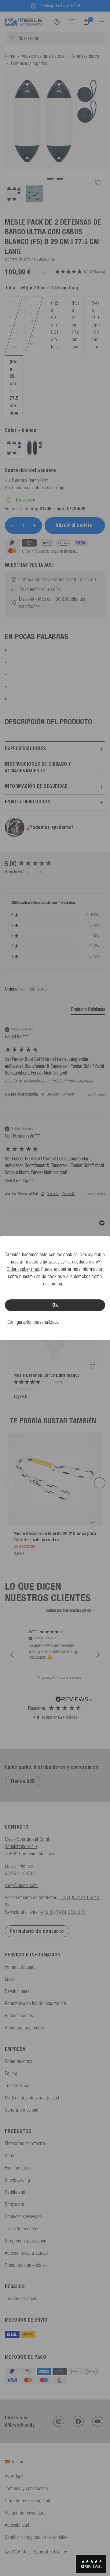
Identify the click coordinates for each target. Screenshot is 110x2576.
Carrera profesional (22, 2110)
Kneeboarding (17, 2180)
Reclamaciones (19, 2015)
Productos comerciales (26, 2265)
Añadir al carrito (75, 525)
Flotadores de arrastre (25, 2143)
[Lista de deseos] (71, 22)
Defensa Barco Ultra (30, 480)
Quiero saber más (23, 1269)
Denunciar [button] (53, 1094)
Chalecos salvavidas (23, 2216)
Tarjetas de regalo (21, 2298)
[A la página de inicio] (23, 21)
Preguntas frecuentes (24, 2028)
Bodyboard (15, 2204)
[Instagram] (59, 2421)
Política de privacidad (25, 2513)
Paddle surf (15, 2192)
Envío (10, 1979)
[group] (55, 864)
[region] (55, 1655)
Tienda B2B (23, 1781)
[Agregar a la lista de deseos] (98, 183)
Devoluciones (17, 1991)
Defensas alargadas (29, 63)
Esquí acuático (18, 2168)
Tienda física (16, 2085)
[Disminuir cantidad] (13, 526)
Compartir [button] (68, 1094)
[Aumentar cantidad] (35, 526)
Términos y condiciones (26, 2488)
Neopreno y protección (26, 2241)
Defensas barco (85, 56)
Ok (55, 1305)
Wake (10, 2155)
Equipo (11, 2073)
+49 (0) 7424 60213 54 (64, 1912)
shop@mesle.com (21, 1885)
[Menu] (99, 22)
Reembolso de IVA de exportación (35, 2003)
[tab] (88, 1010)
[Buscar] (71, 22)
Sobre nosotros (18, 2061)
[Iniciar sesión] (57, 22)
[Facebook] (78, 2421)
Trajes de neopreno (22, 2228)
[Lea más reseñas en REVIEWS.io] (74, 1700)
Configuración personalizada (33, 1322)
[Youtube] (98, 2421)
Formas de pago (20, 1967)
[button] (12, 1655)
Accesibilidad (17, 2525)
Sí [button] (42, 1094)
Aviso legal (15, 2476)
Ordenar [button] (12, 989)
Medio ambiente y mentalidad (32, 2098)
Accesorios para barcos (43, 56)
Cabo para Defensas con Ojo (38, 488)
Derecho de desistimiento (28, 2501)
